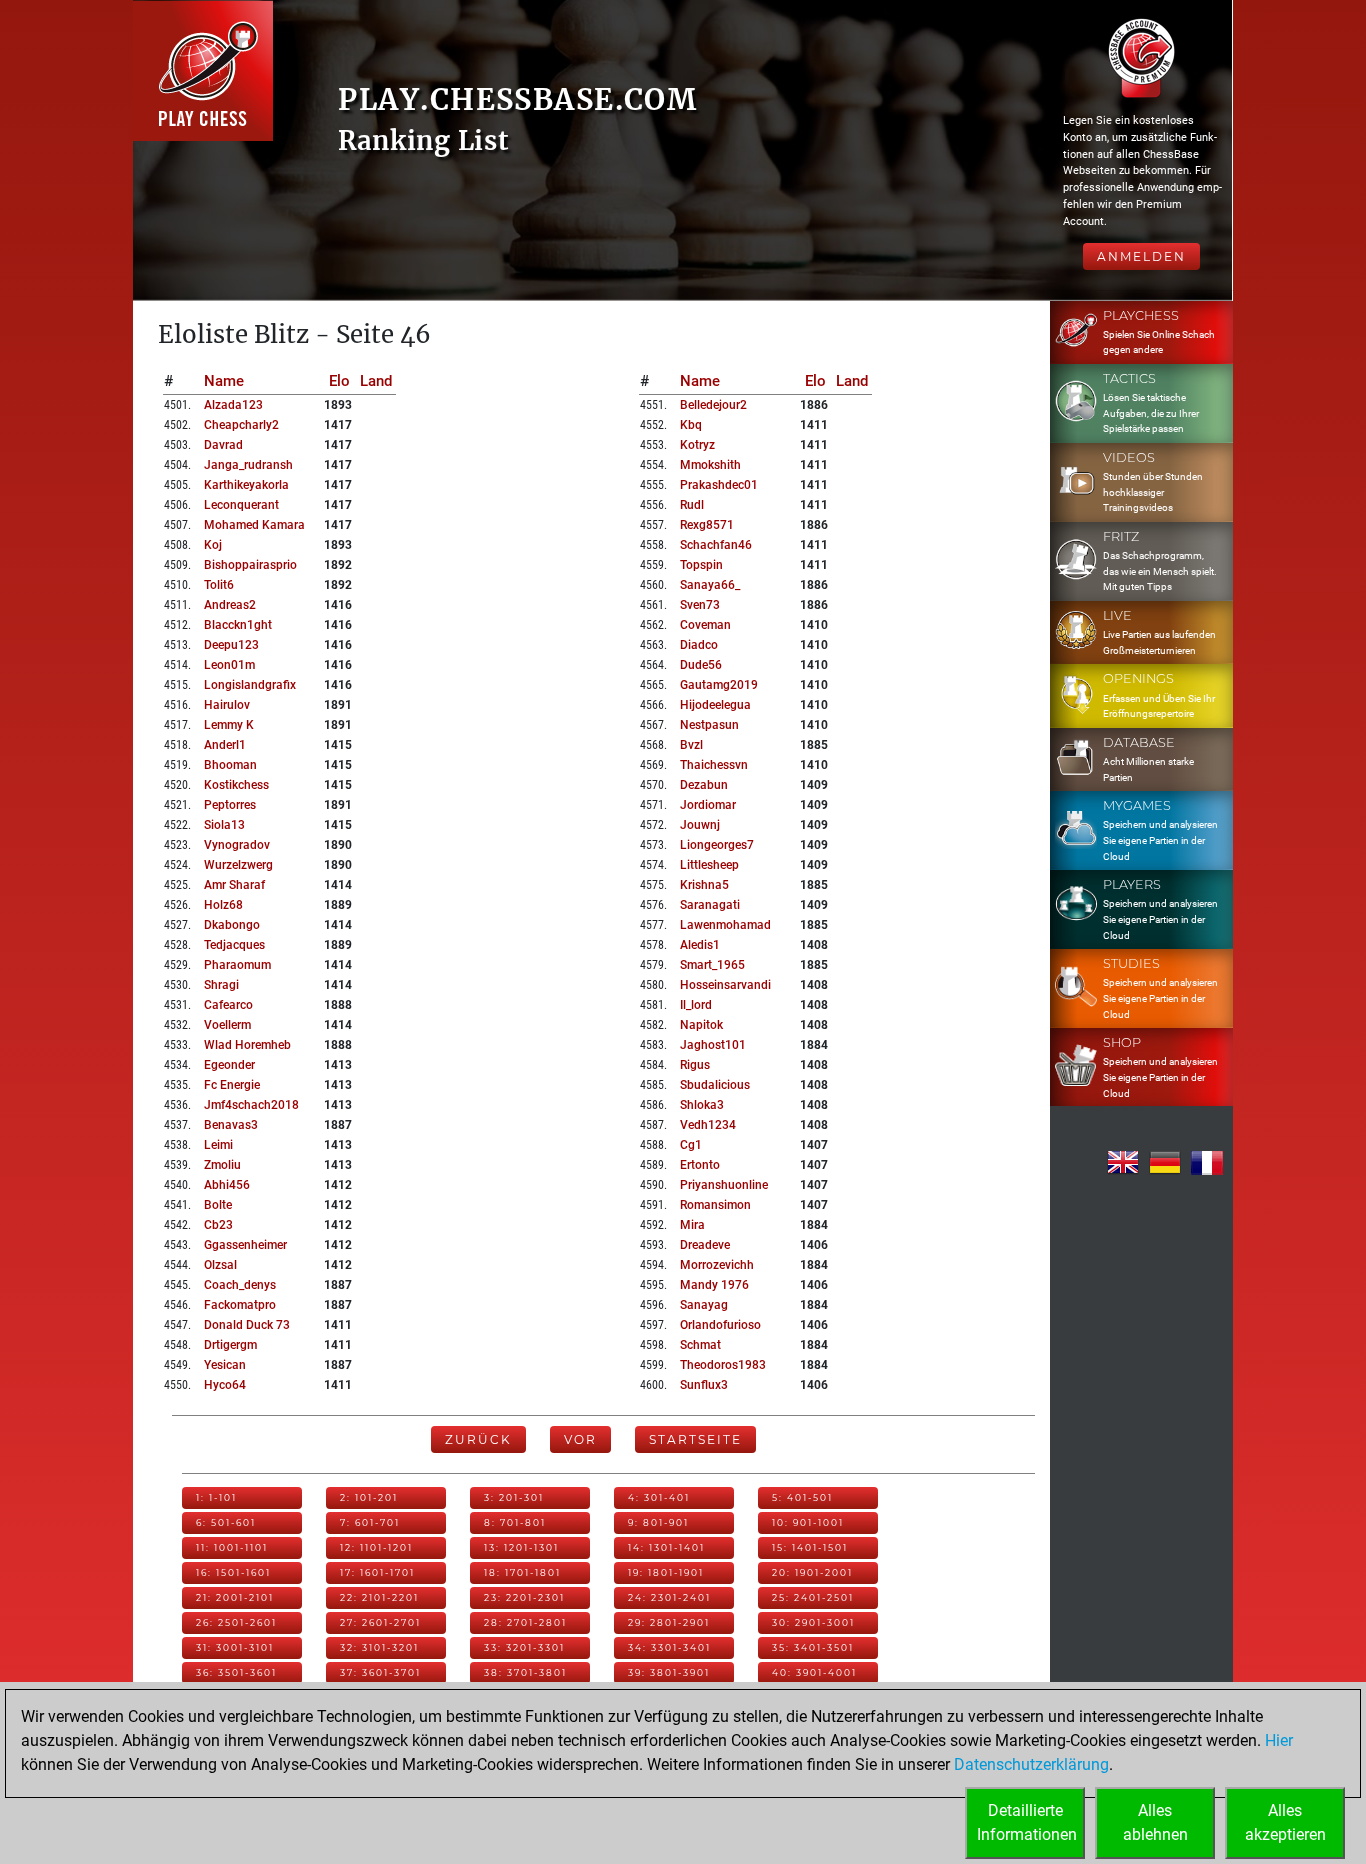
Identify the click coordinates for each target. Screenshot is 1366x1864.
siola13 (224, 825)
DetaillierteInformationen (1027, 1822)
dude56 (701, 665)
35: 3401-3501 (813, 1647)
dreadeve (705, 1245)
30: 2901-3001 (813, 1622)
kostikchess (236, 785)
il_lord (696, 1005)
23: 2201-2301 (524, 1597)
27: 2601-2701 (380, 1622)
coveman (705, 625)
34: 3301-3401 (669, 1647)
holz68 (223, 905)
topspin (701, 565)
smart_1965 (712, 965)
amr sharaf (234, 885)
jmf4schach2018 (251, 1105)
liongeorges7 (717, 845)
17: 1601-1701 (377, 1572)
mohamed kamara (254, 525)
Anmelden (1141, 256)
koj (213, 545)
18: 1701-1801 (522, 1572)
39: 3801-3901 (669, 1672)
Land (376, 381)
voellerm (227, 1025)
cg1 (691, 1145)
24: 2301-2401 (669, 1597)
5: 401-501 (802, 1497)
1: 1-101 (216, 1497)
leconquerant (241, 505)
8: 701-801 (515, 1522)
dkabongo (232, 925)
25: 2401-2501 (813, 1597)
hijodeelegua (715, 705)
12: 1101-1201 (376, 1547)
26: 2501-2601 (236, 1622)
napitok (701, 1025)
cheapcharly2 (241, 425)
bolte (218, 1205)
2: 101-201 (369, 1497)
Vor (580, 1439)
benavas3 (231, 1125)
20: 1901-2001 (812, 1572)
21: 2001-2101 (235, 1597)
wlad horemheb (247, 1045)
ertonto (700, 1165)
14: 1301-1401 (666, 1547)
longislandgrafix (250, 685)
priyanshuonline (724, 1185)
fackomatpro (240, 1305)
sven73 (700, 605)
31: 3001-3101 (235, 1647)
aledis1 (700, 945)
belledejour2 (713, 405)
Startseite (695, 1439)
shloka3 (702, 1105)
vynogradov (237, 845)
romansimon (715, 1205)
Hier (1279, 1740)
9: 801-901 (658, 1522)
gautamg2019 (719, 685)
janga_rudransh (248, 465)
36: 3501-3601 (236, 1672)
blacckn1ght (238, 625)
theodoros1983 (723, 1365)
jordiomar (708, 805)
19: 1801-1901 (666, 1572)
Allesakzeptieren (1285, 1822)
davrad (223, 445)
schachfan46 (716, 545)
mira (692, 1225)
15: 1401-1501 (810, 1547)
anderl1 (225, 745)
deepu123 (231, 645)
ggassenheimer (245, 1245)
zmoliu (222, 1165)
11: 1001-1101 (232, 1547)
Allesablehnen (1155, 1822)
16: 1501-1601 (233, 1572)
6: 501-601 (226, 1522)
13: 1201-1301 (521, 1547)
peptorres (230, 805)
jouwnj (700, 825)
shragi (221, 985)
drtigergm (230, 1345)
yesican (225, 1365)
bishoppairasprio (250, 565)
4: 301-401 (659, 1497)
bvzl (691, 745)
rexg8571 (707, 525)
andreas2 (230, 605)
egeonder (229, 1065)
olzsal (220, 1265)
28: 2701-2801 (525, 1622)
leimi (218, 1145)
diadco (699, 645)
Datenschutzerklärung (1031, 1764)
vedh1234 (708, 1125)
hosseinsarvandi (725, 985)
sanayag (704, 1305)
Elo (339, 381)
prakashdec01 (719, 485)
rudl (692, 505)
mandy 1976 (714, 1285)
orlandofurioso (720, 1325)
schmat (700, 1345)
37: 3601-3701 (380, 1672)
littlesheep (709, 865)
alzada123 (233, 405)
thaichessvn (714, 765)
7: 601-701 (370, 1522)
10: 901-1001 (808, 1522)
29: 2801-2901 (669, 1622)
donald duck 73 (247, 1325)
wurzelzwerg (238, 865)
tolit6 (219, 585)
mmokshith (710, 465)
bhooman (230, 765)
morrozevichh (717, 1265)
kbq (691, 425)
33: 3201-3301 (524, 1647)
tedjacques (234, 945)
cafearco (228, 1005)
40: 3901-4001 (814, 1672)
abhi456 (227, 1185)
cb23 (218, 1225)
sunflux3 (704, 1385)
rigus (695, 1065)
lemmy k (229, 725)
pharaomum (237, 965)
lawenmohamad (725, 925)
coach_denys (240, 1285)
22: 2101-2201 (379, 1597)
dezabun (704, 785)
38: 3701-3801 (525, 1672)
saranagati (710, 905)
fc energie (232, 1085)
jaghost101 (713, 1045)
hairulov (227, 705)
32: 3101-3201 (379, 1647)
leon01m (229, 665)
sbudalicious (715, 1085)
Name (224, 381)
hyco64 (225, 1385)
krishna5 (704, 885)
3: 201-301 (514, 1497)
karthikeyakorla (246, 485)
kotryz (697, 445)
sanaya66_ (710, 585)
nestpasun (709, 725)
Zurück (478, 1439)
